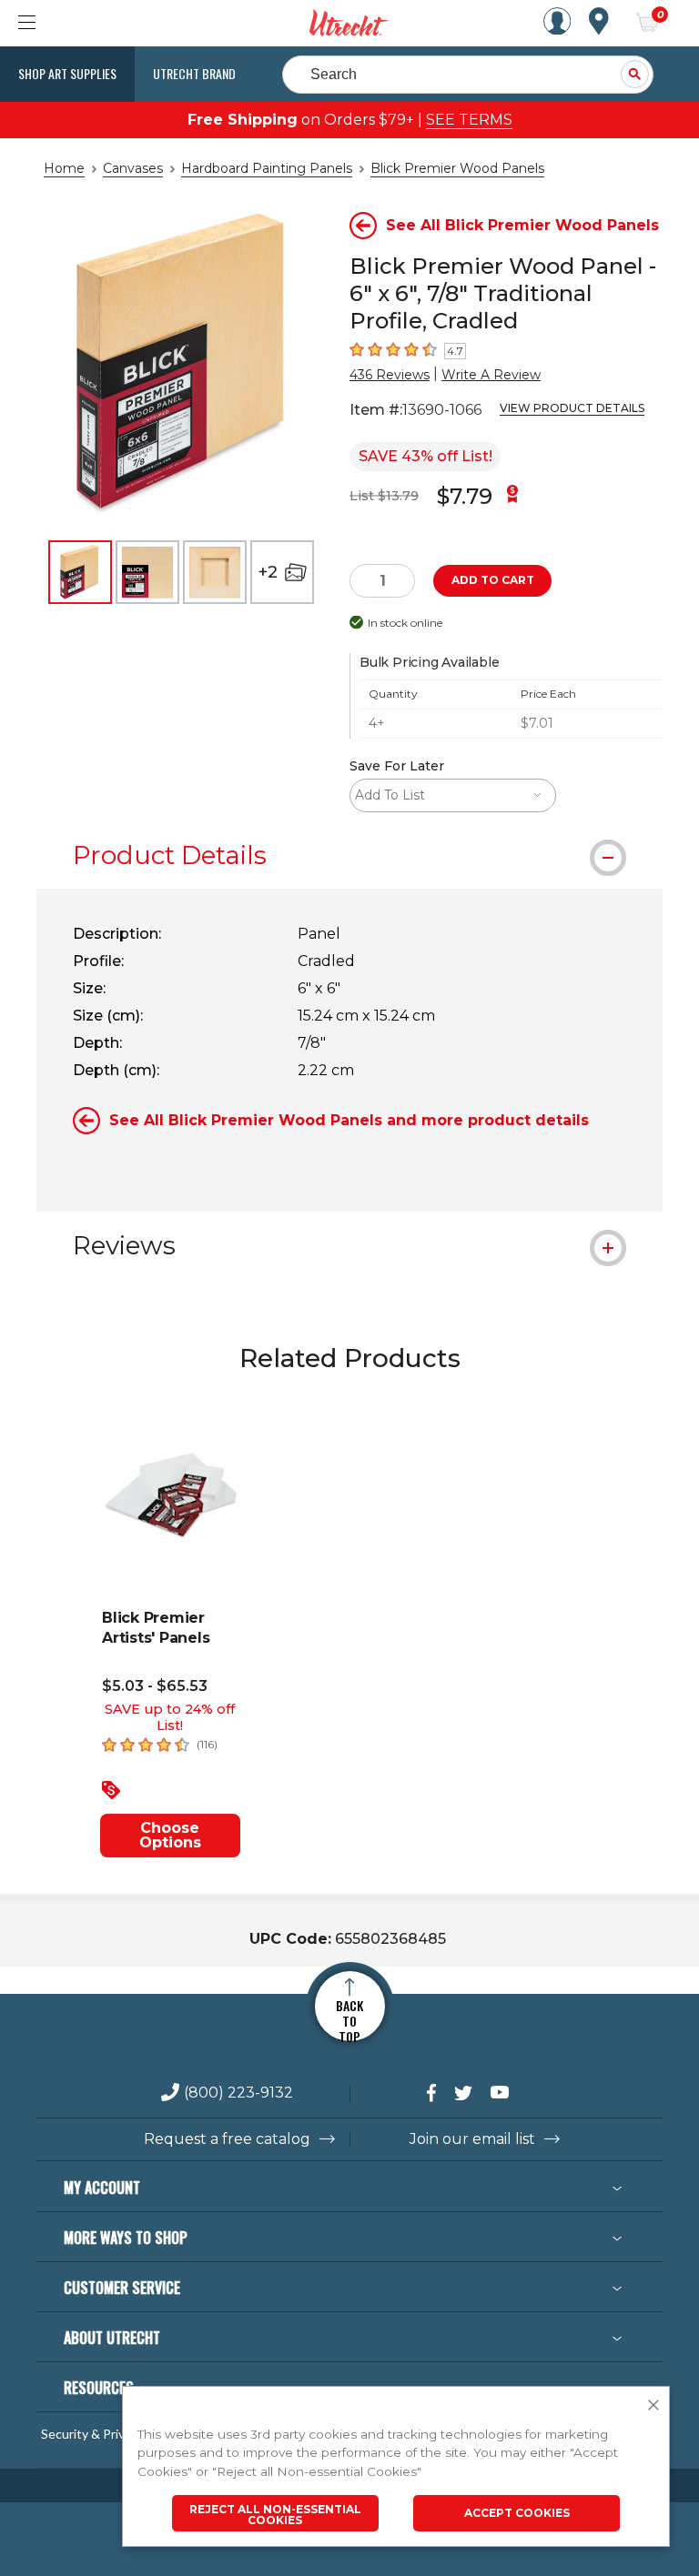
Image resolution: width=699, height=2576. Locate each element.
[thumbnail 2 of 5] (147, 572)
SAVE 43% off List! (425, 456)
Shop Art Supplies (67, 73)
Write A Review (491, 375)
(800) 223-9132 (238, 2093)
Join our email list (472, 2139)
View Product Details (572, 408)
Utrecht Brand (194, 73)
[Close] (653, 2406)
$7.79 (465, 496)
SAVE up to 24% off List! (170, 1717)
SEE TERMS (469, 120)
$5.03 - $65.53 (155, 1686)
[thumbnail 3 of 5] (215, 572)
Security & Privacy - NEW (112, 2434)
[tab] (349, 855)
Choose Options (170, 1835)
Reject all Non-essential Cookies (275, 2515)
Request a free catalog (227, 2139)
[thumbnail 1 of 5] (80, 572)
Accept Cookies (517, 2513)
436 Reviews (390, 375)
